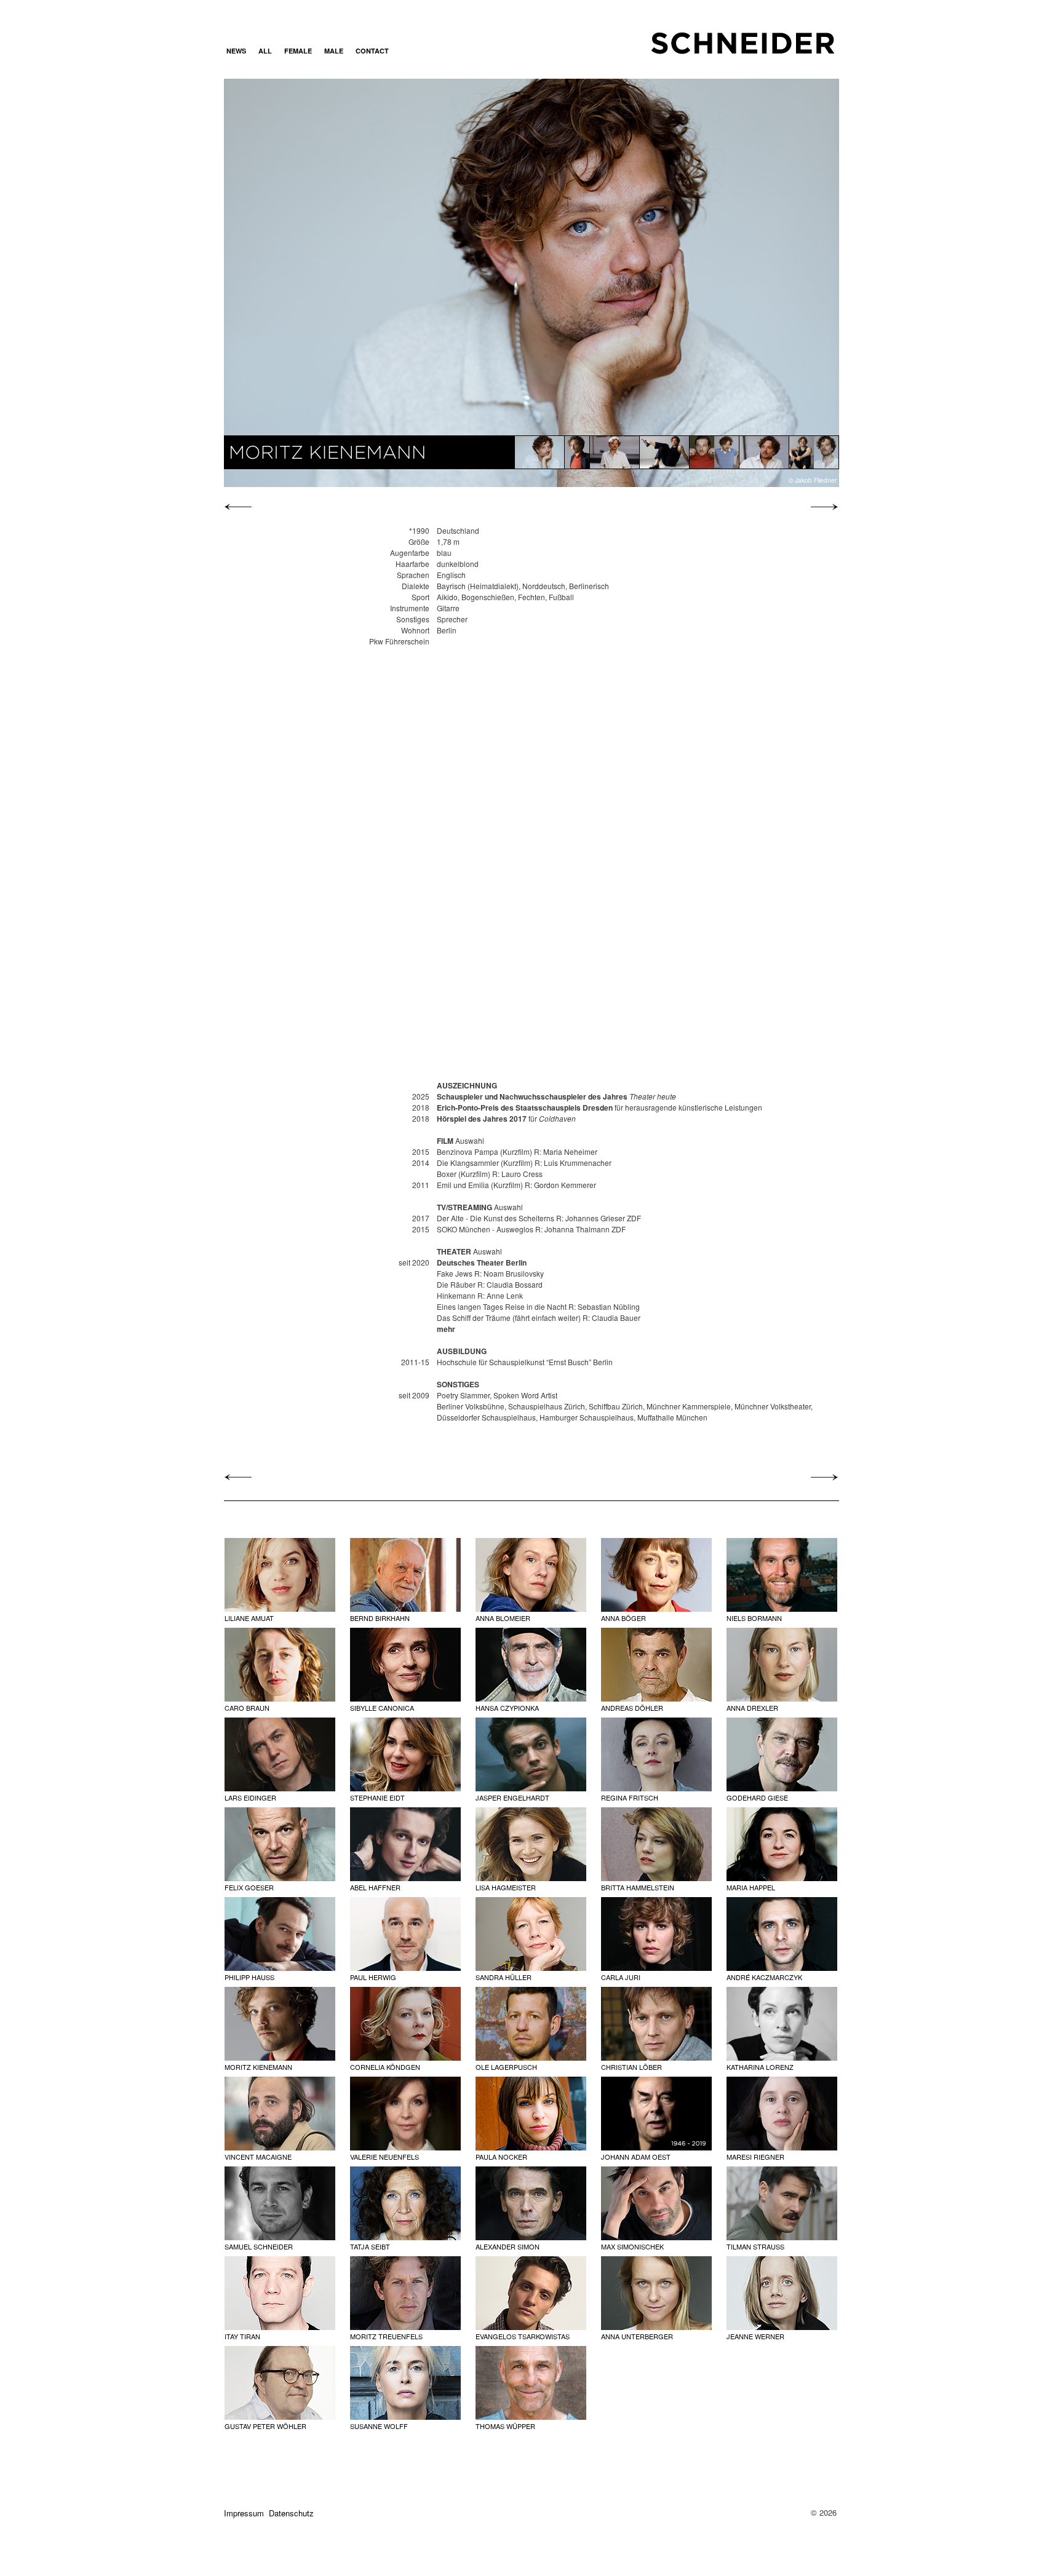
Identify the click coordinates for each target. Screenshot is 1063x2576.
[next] (821, 507)
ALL (265, 51)
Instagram (410, 51)
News (236, 51)
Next (746, 282)
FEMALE (298, 51)
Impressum (244, 2513)
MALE (334, 51)
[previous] (241, 507)
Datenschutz (291, 2513)
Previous (316, 282)
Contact (372, 51)
